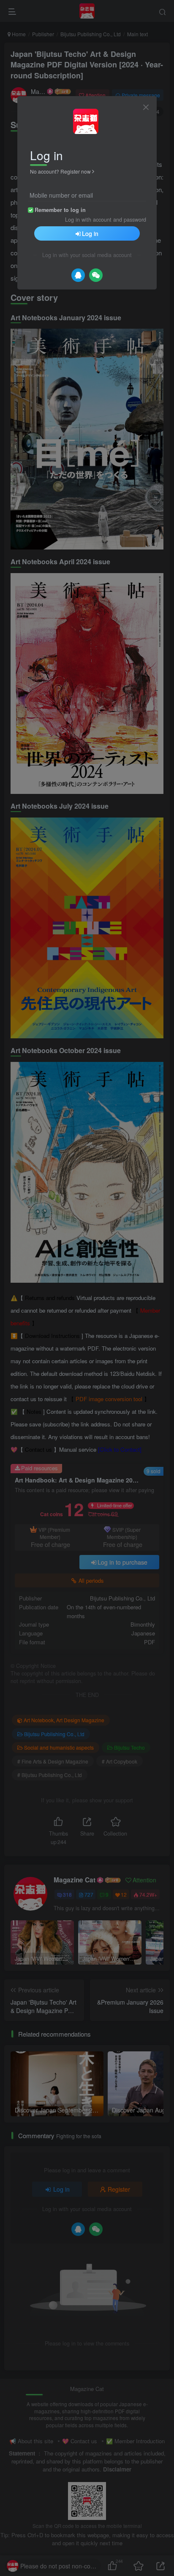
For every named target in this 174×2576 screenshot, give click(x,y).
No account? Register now (60, 171)
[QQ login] (78, 275)
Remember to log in (60, 210)
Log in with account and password (106, 220)
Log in (90, 233)
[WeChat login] (96, 275)
